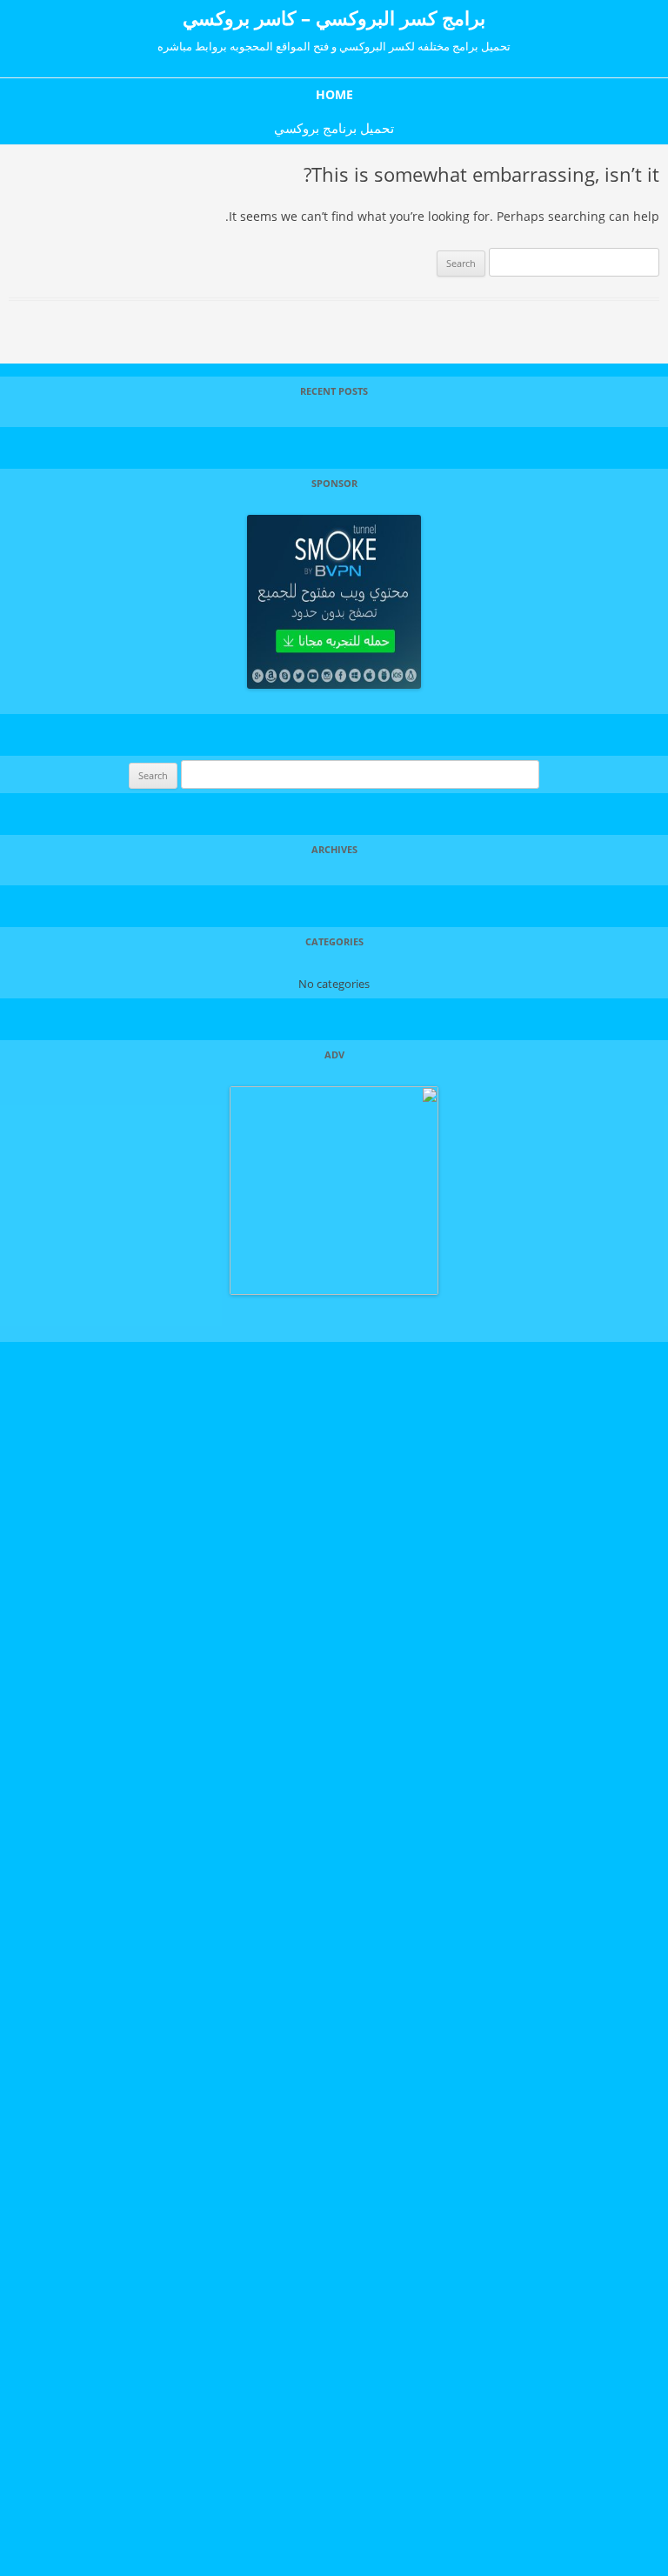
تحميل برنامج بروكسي (334, 128)
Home (334, 94)
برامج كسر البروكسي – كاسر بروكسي (334, 17)
